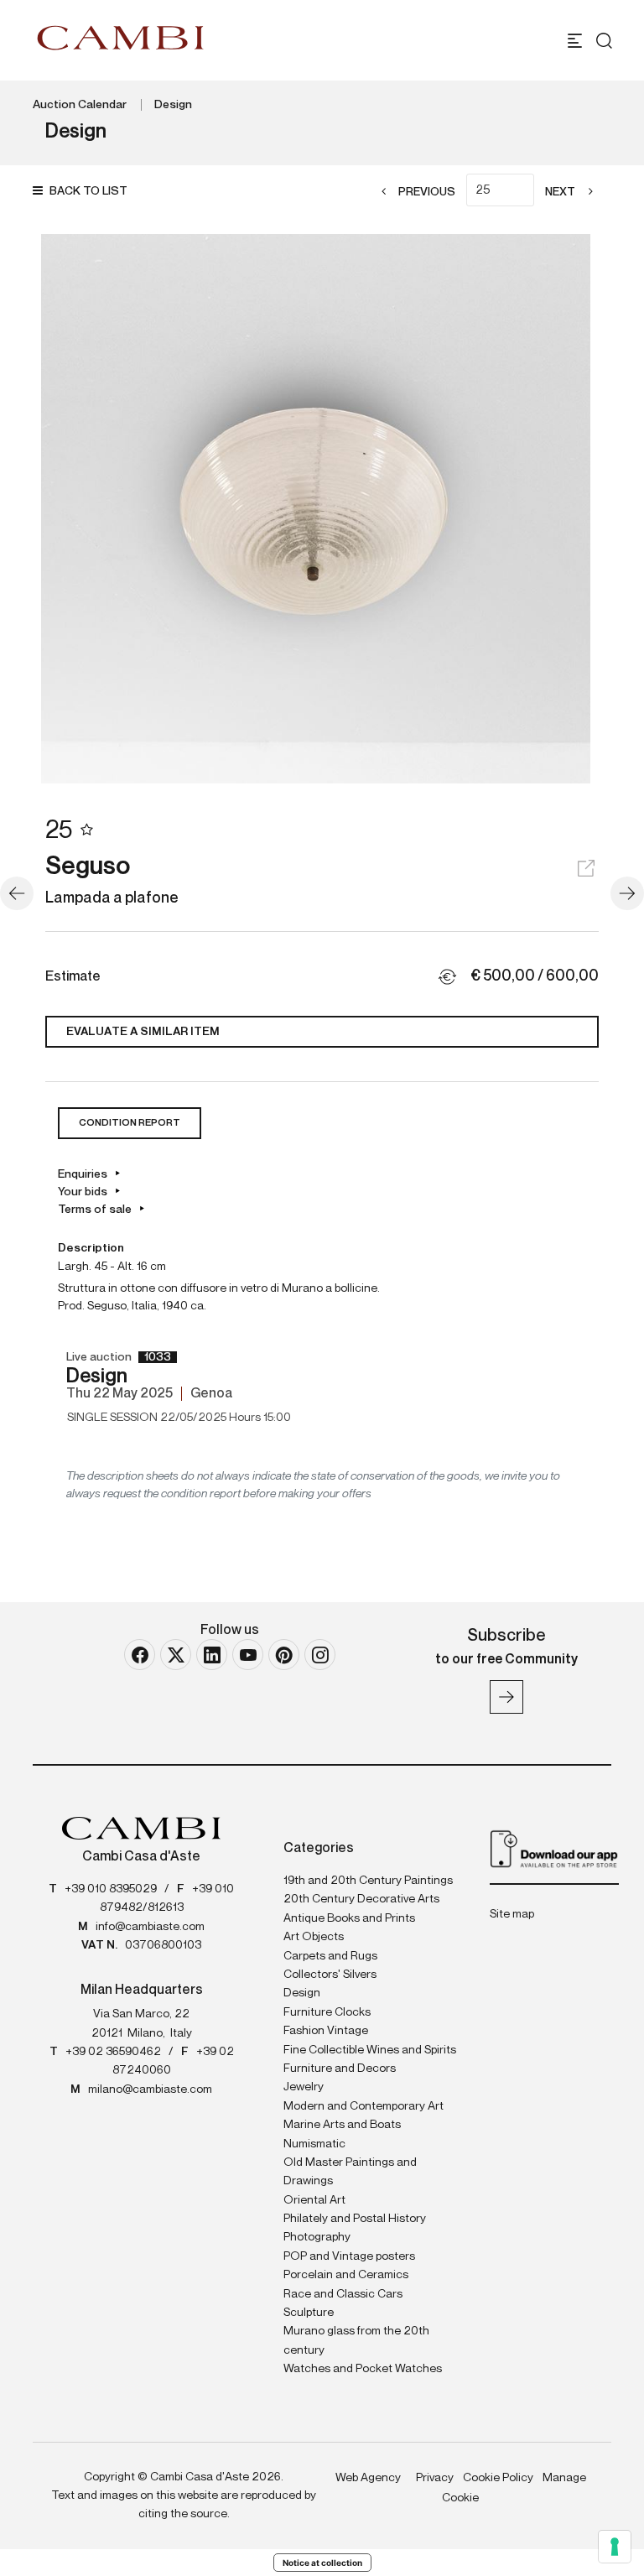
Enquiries (83, 1174)
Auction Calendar (80, 105)
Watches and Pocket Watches (363, 2369)
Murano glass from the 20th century (356, 2340)
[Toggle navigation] (575, 41)
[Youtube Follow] (248, 1655)
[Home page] (121, 38)
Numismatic (314, 2144)
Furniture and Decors (340, 2069)
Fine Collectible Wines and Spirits (370, 2050)
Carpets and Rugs (330, 1956)
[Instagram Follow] (320, 1655)
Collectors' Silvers (330, 1975)
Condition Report (130, 1123)
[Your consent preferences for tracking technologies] (615, 2547)
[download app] (554, 1848)
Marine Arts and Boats (342, 2125)
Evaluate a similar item (143, 1032)
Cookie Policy (498, 2478)
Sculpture (309, 2313)
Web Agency (368, 2478)
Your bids (83, 1192)
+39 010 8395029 (111, 1889)
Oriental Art (314, 2200)
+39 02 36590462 (113, 2052)
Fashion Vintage (326, 2031)
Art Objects (314, 1937)
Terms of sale (95, 1210)
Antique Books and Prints (349, 1918)
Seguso (88, 867)
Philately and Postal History (355, 2219)
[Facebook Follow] (140, 1655)
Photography (317, 2237)
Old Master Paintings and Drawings (350, 2172)
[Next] (627, 893)
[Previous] (17, 893)
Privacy (435, 2478)
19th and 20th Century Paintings (368, 1881)
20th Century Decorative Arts (361, 1899)
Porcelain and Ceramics (346, 2275)
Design (173, 105)
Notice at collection (322, 2563)
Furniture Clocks (327, 2012)
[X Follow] (176, 1655)
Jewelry (304, 2087)
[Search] (604, 41)
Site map (512, 1914)
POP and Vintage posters (349, 2256)
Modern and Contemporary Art (364, 2106)
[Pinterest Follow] (284, 1655)
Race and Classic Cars (343, 2294)
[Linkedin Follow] (212, 1655)
